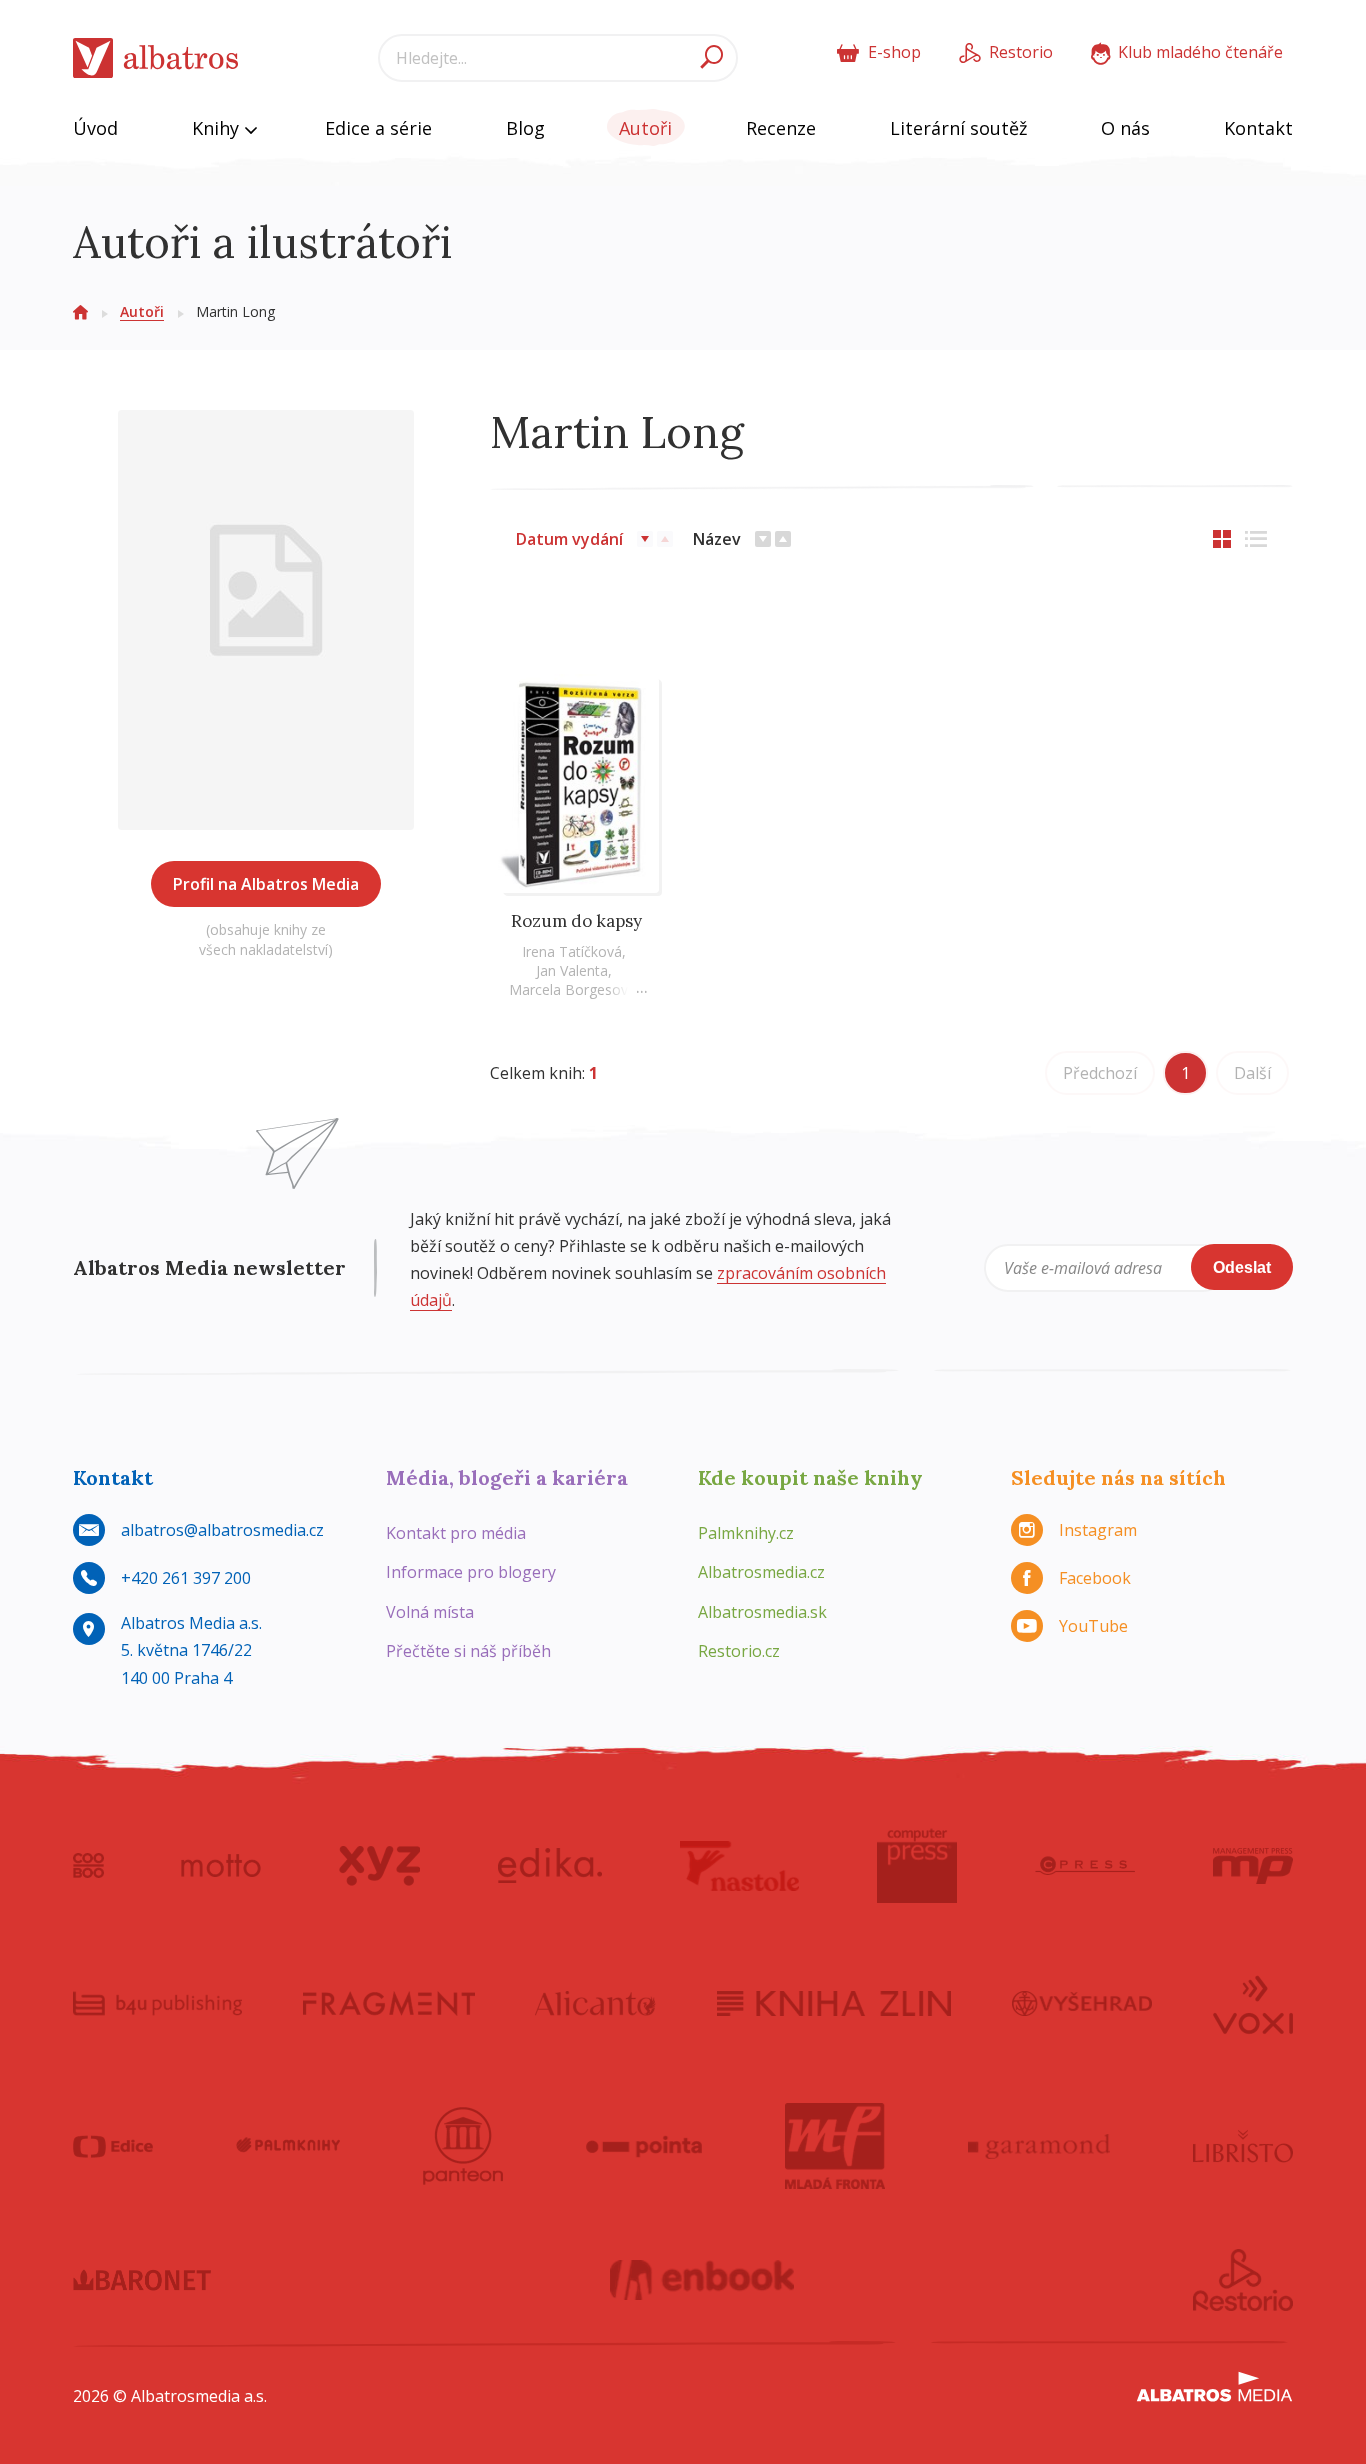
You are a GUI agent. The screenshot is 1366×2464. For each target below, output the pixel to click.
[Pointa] (644, 2146)
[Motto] (221, 1866)
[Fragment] (389, 2003)
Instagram (1098, 1530)
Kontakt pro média (456, 1533)
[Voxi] (1253, 2003)
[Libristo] (1243, 2146)
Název (717, 539)
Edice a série (378, 128)
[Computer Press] (917, 1866)
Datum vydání (569, 539)
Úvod (95, 128)
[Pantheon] (463, 2146)
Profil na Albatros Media (266, 884)
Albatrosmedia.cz (761, 1572)
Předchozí (1100, 1073)
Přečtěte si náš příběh (468, 1651)
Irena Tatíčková (572, 951)
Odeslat (1242, 1267)
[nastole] (740, 1866)
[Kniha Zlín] (834, 2003)
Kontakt (1258, 128)
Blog (525, 128)
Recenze (781, 128)
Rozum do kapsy (576, 921)
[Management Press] (1253, 1866)
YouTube (1093, 1626)
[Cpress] (1085, 1866)
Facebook (1095, 1578)
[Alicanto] (595, 2003)
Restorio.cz (739, 1651)
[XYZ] (379, 1866)
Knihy (218, 128)
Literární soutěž (958, 128)
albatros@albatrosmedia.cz (222, 1530)
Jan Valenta (572, 970)
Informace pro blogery (471, 1572)
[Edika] (550, 1866)
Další (1252, 1073)
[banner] (156, 58)
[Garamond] (1039, 2146)
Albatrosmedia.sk (762, 1612)
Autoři (645, 128)
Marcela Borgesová (572, 989)
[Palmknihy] (288, 2146)
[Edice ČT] (113, 2146)
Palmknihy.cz (746, 1533)
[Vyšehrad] (1082, 2003)
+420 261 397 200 (186, 1578)
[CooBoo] (88, 1866)
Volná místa (430, 1612)
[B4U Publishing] (157, 2003)
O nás (1125, 128)
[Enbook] (702, 2280)
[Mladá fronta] (835, 2146)
